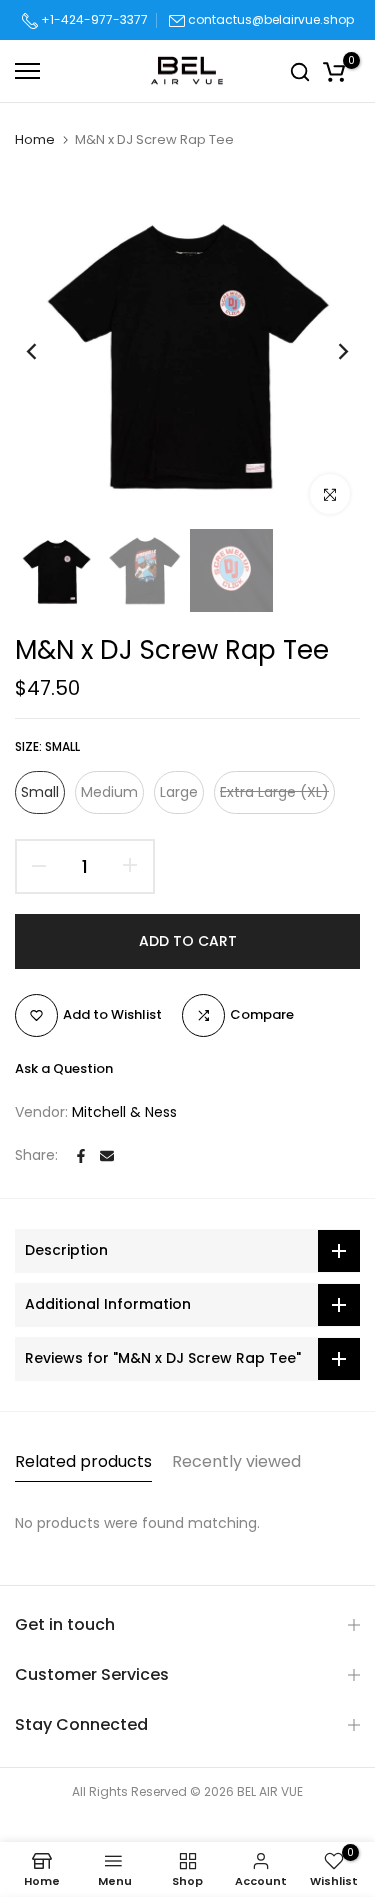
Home (35, 140)
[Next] (330, 352)
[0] (334, 71)
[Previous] (45, 352)
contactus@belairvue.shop (271, 19)
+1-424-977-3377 (93, 19)
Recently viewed (236, 1461)
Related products (83, 1461)
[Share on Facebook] (81, 1156)
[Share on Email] (107, 1156)
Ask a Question (64, 1068)
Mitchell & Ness (124, 1112)
